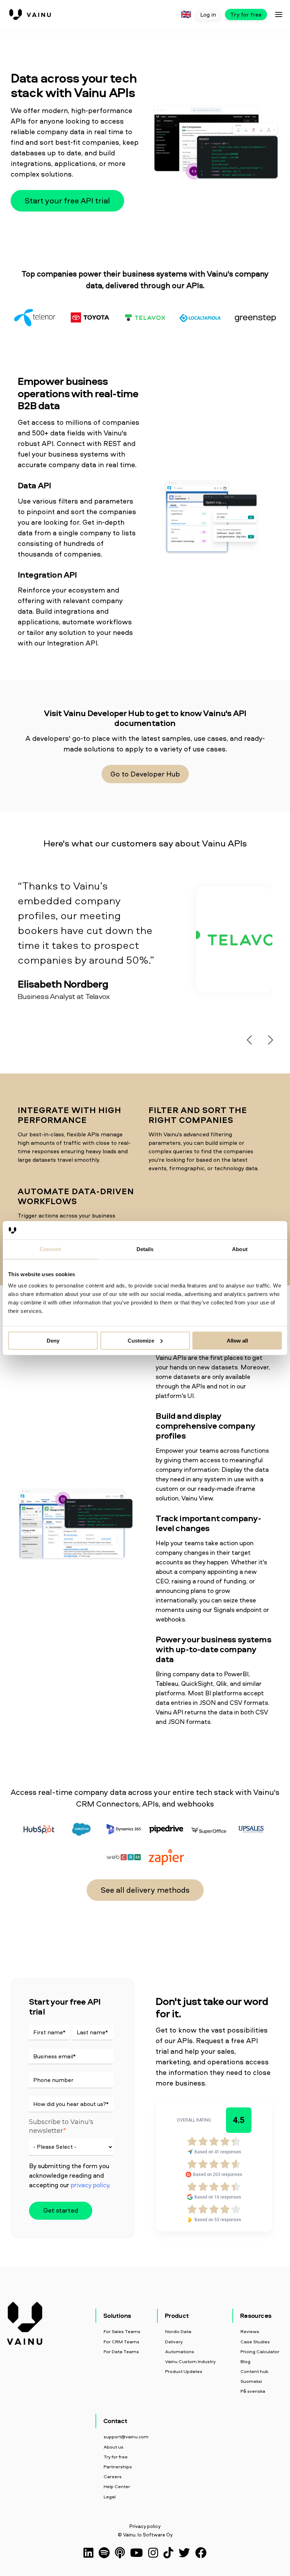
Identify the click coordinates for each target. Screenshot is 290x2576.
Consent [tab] (50, 1249)
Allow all (237, 1340)
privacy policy (90, 2185)
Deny (53, 1340)
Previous (248, 1038)
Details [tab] (145, 1249)
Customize (141, 1340)
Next (269, 1038)
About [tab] (240, 1249)
